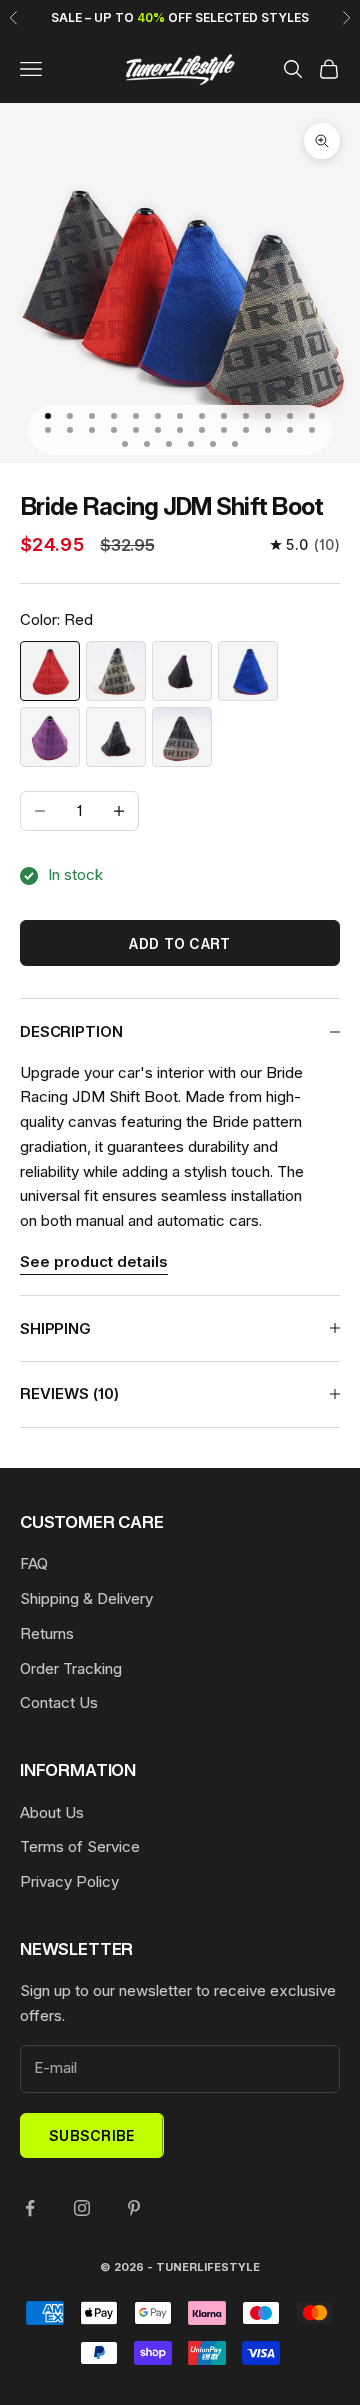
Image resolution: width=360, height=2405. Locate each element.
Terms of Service (80, 1846)
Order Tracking (71, 1668)
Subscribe (92, 2135)
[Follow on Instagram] (82, 2208)
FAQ (34, 1563)
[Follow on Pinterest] (134, 2208)
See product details (94, 1261)
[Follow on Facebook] (30, 2208)
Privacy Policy (69, 1881)
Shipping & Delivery (86, 1598)
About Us (52, 1812)
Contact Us (59, 1702)
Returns (47, 1633)
